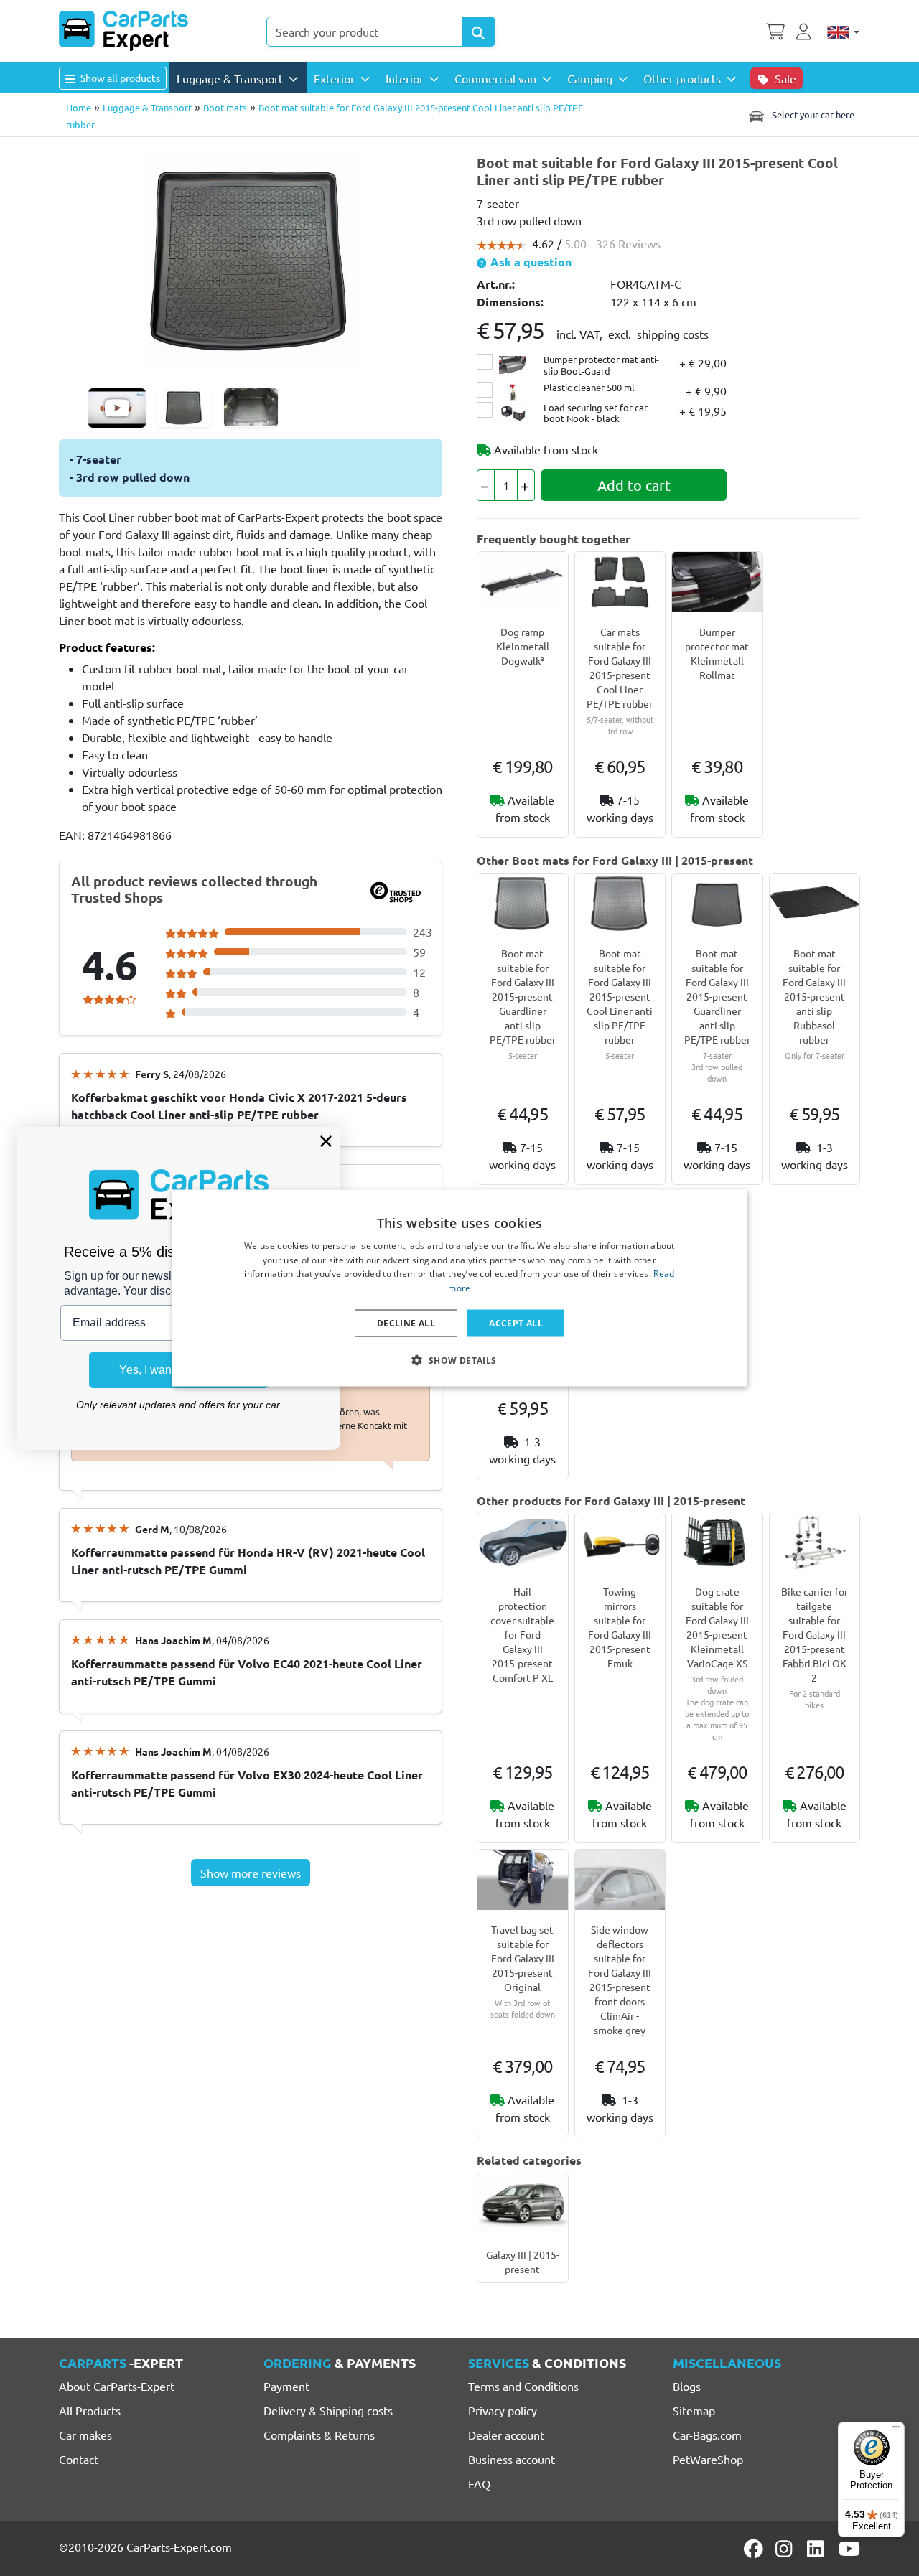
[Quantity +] (526, 485)
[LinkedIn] (818, 2549)
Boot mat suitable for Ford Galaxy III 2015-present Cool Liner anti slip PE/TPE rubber (620, 996)
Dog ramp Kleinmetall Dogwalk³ (523, 646)
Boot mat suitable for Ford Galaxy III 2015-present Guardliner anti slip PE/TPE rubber (523, 996)
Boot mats (225, 107)
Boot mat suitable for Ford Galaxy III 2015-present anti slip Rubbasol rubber (814, 996)
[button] (459, 1360)
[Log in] (806, 30)
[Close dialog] (326, 1141)
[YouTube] (849, 2549)
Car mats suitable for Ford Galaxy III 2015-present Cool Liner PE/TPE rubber (620, 668)
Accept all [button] (516, 1323)
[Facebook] (755, 2549)
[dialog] (459, 1288)
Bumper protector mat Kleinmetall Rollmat (717, 653)
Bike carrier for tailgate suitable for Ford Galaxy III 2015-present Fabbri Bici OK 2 (815, 1634)
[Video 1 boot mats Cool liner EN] (117, 408)
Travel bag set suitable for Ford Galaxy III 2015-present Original (523, 1958)
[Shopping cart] (775, 30)
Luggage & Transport (147, 107)
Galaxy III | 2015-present (523, 2262)
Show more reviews (251, 1873)
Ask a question (530, 262)
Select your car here (812, 114)
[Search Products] (479, 32)
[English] (843, 32)
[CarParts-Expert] (123, 31)
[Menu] (896, 2430)
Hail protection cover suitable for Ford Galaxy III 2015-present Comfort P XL (522, 1634)
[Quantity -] (486, 485)
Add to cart (634, 485)
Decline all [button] (406, 1323)
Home (79, 107)
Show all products (119, 78)
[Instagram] (786, 2549)
